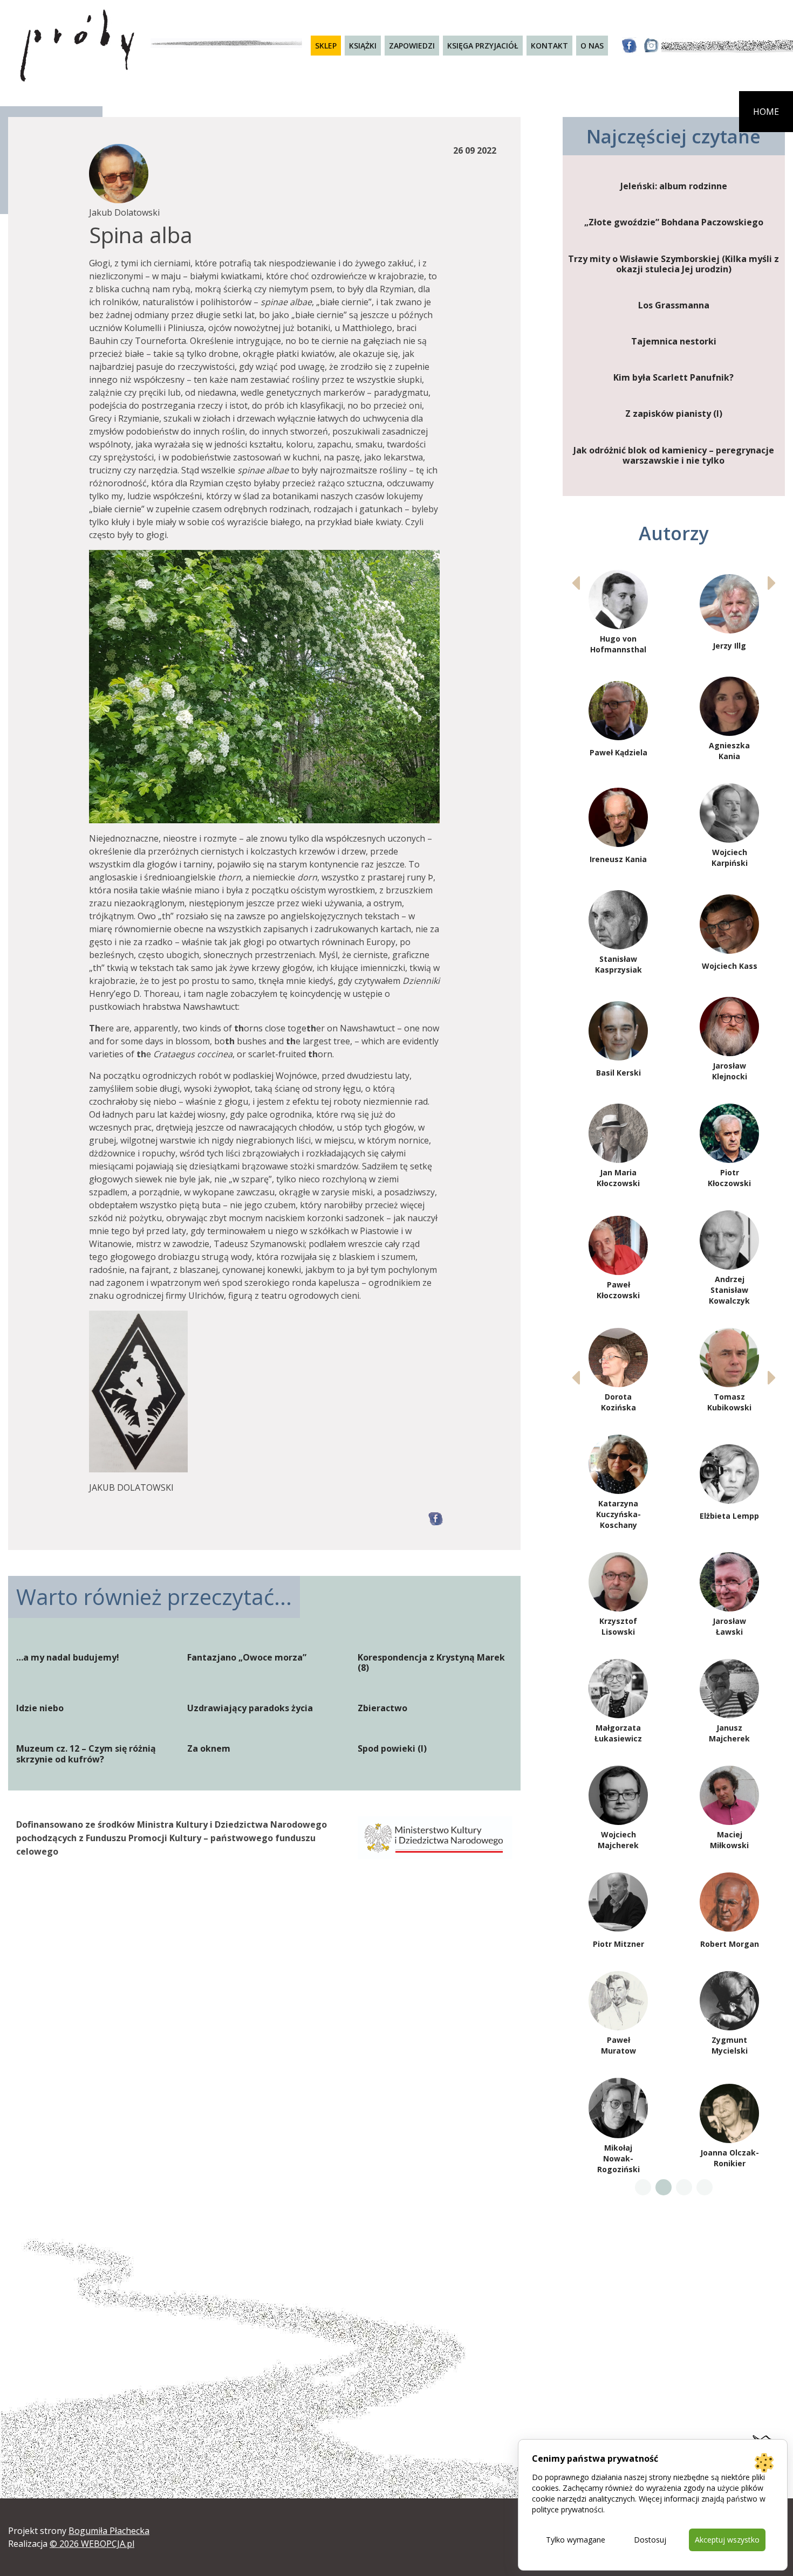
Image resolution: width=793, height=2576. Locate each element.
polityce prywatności (568, 2509)
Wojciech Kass (730, 966)
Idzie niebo (40, 1708)
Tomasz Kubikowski (729, 1402)
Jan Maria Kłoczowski (618, 1178)
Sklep (326, 46)
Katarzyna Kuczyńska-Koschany (618, 1514)
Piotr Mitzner (618, 1944)
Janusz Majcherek (729, 1733)
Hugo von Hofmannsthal (618, 644)
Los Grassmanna (674, 305)
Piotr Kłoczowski (729, 1178)
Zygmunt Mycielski (730, 2045)
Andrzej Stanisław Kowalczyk (729, 1290)
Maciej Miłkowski (729, 1840)
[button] (772, 583)
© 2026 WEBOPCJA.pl (92, 2544)
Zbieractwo (382, 1708)
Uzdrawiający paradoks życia (250, 1708)
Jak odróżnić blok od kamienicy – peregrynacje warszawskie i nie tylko (674, 456)
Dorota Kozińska (618, 1402)
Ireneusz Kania (618, 859)
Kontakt (549, 46)
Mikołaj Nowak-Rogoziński (618, 2158)
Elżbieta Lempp (729, 1516)
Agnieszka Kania (729, 751)
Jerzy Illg (729, 646)
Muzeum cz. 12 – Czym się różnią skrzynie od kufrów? (86, 1754)
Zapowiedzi (412, 46)
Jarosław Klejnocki (730, 1071)
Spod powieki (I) (392, 1749)
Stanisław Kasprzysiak (618, 964)
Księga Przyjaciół (483, 46)
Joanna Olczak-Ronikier (730, 2158)
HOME (766, 112)
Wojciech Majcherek (618, 1840)
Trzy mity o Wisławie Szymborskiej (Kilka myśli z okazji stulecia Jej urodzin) (674, 264)
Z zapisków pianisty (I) (674, 414)
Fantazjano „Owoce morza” (247, 1658)
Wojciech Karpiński (730, 857)
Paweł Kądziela (618, 752)
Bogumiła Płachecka (109, 2531)
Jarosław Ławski (729, 1626)
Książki (363, 46)
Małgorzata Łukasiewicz (618, 1733)
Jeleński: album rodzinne (674, 186)
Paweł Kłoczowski (618, 1290)
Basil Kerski (618, 1073)
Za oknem (209, 1749)
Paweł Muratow (618, 2045)
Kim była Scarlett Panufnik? (674, 378)
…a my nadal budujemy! (68, 1658)
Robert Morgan (730, 1944)
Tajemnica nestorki (674, 342)
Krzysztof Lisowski (618, 1626)
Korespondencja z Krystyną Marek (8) (431, 1663)
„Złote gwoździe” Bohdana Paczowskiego (674, 222)
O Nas (592, 46)
